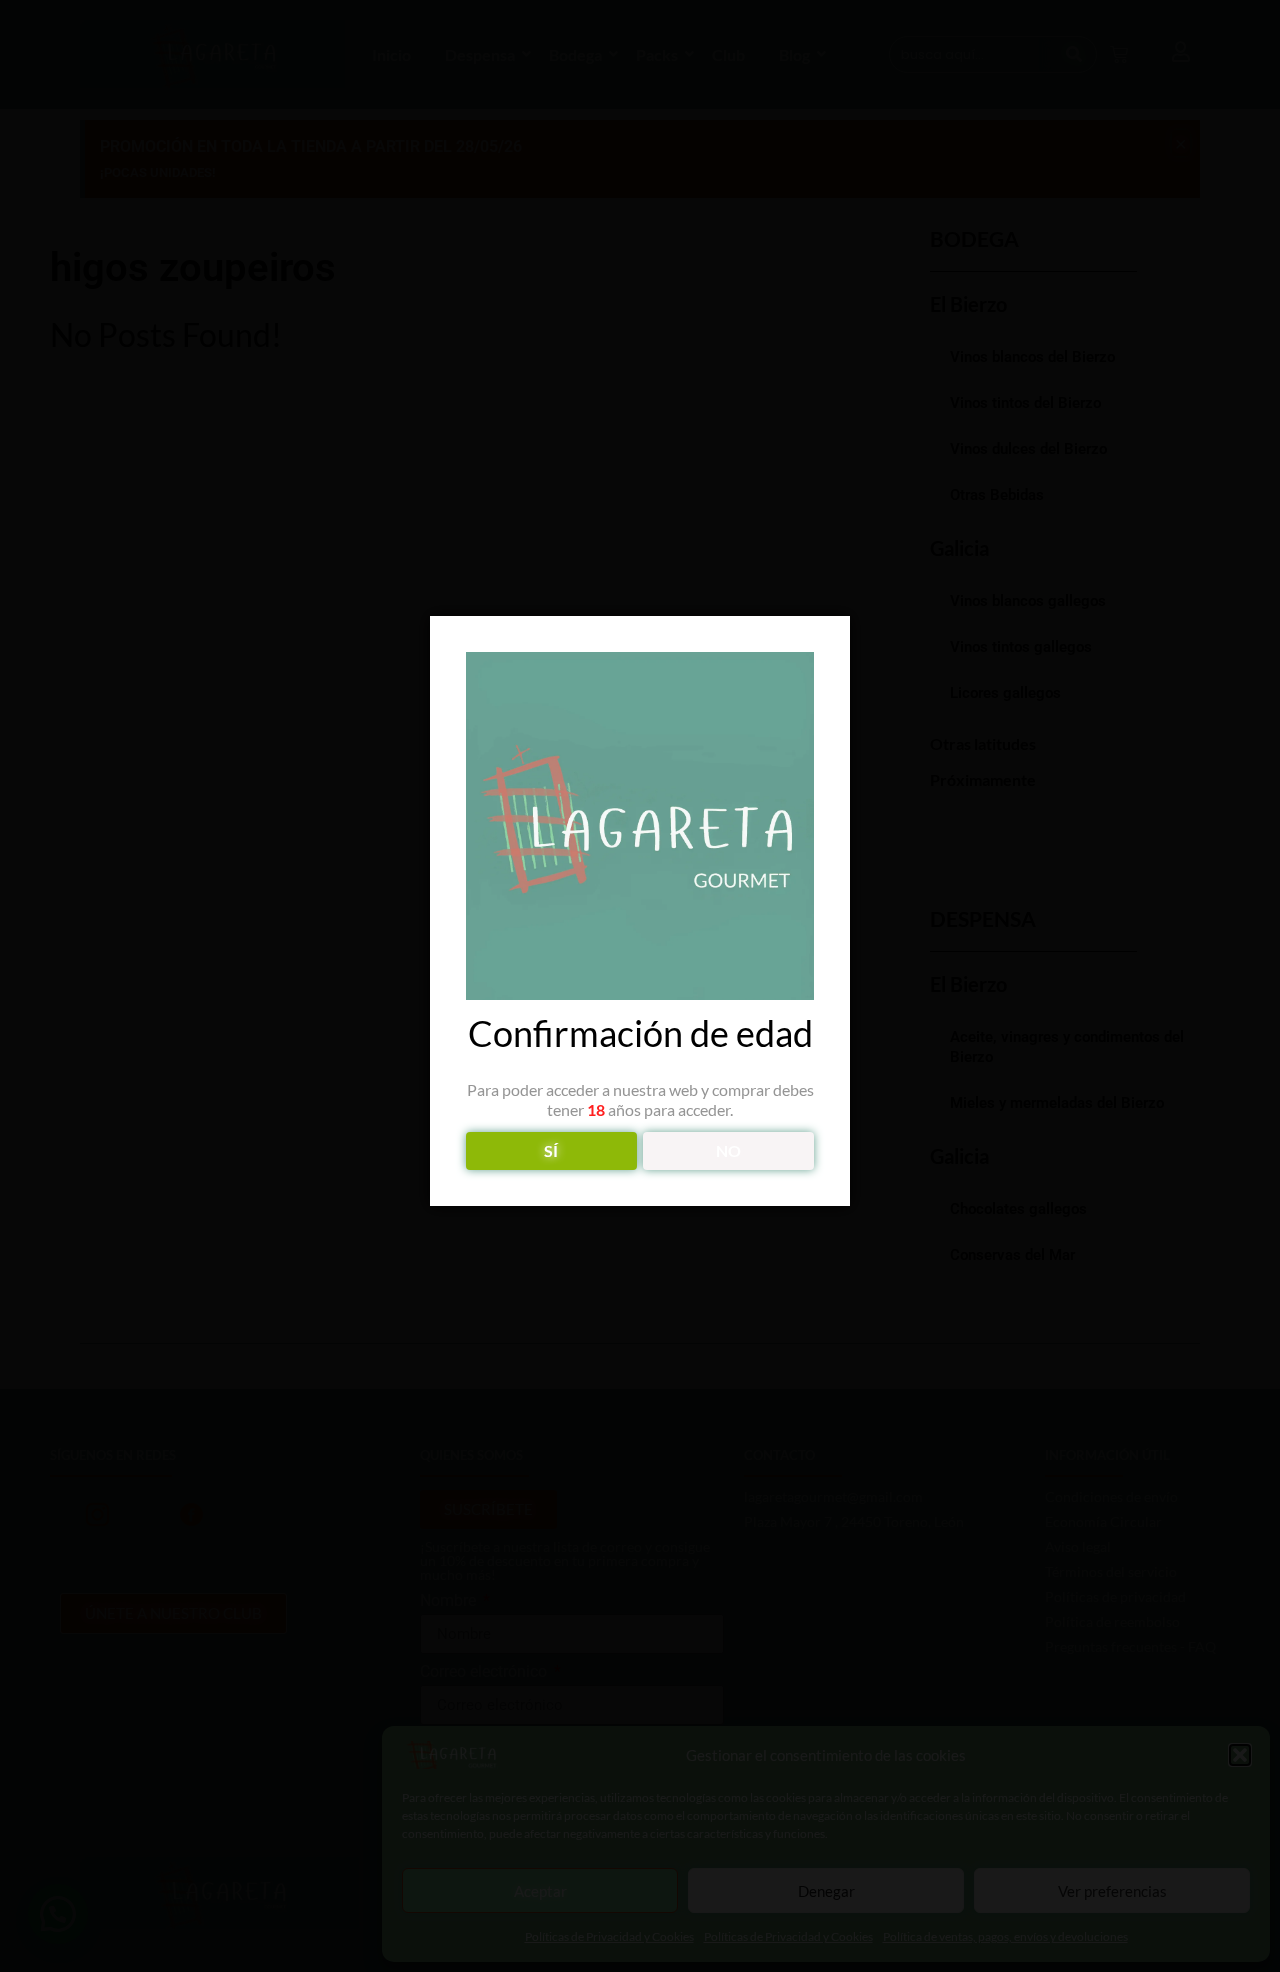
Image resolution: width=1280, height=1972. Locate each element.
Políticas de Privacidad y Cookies (609, 1936)
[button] (1240, 1755)
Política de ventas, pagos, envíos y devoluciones (1005, 1936)
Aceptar (540, 1891)
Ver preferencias (1112, 1891)
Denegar (826, 1891)
